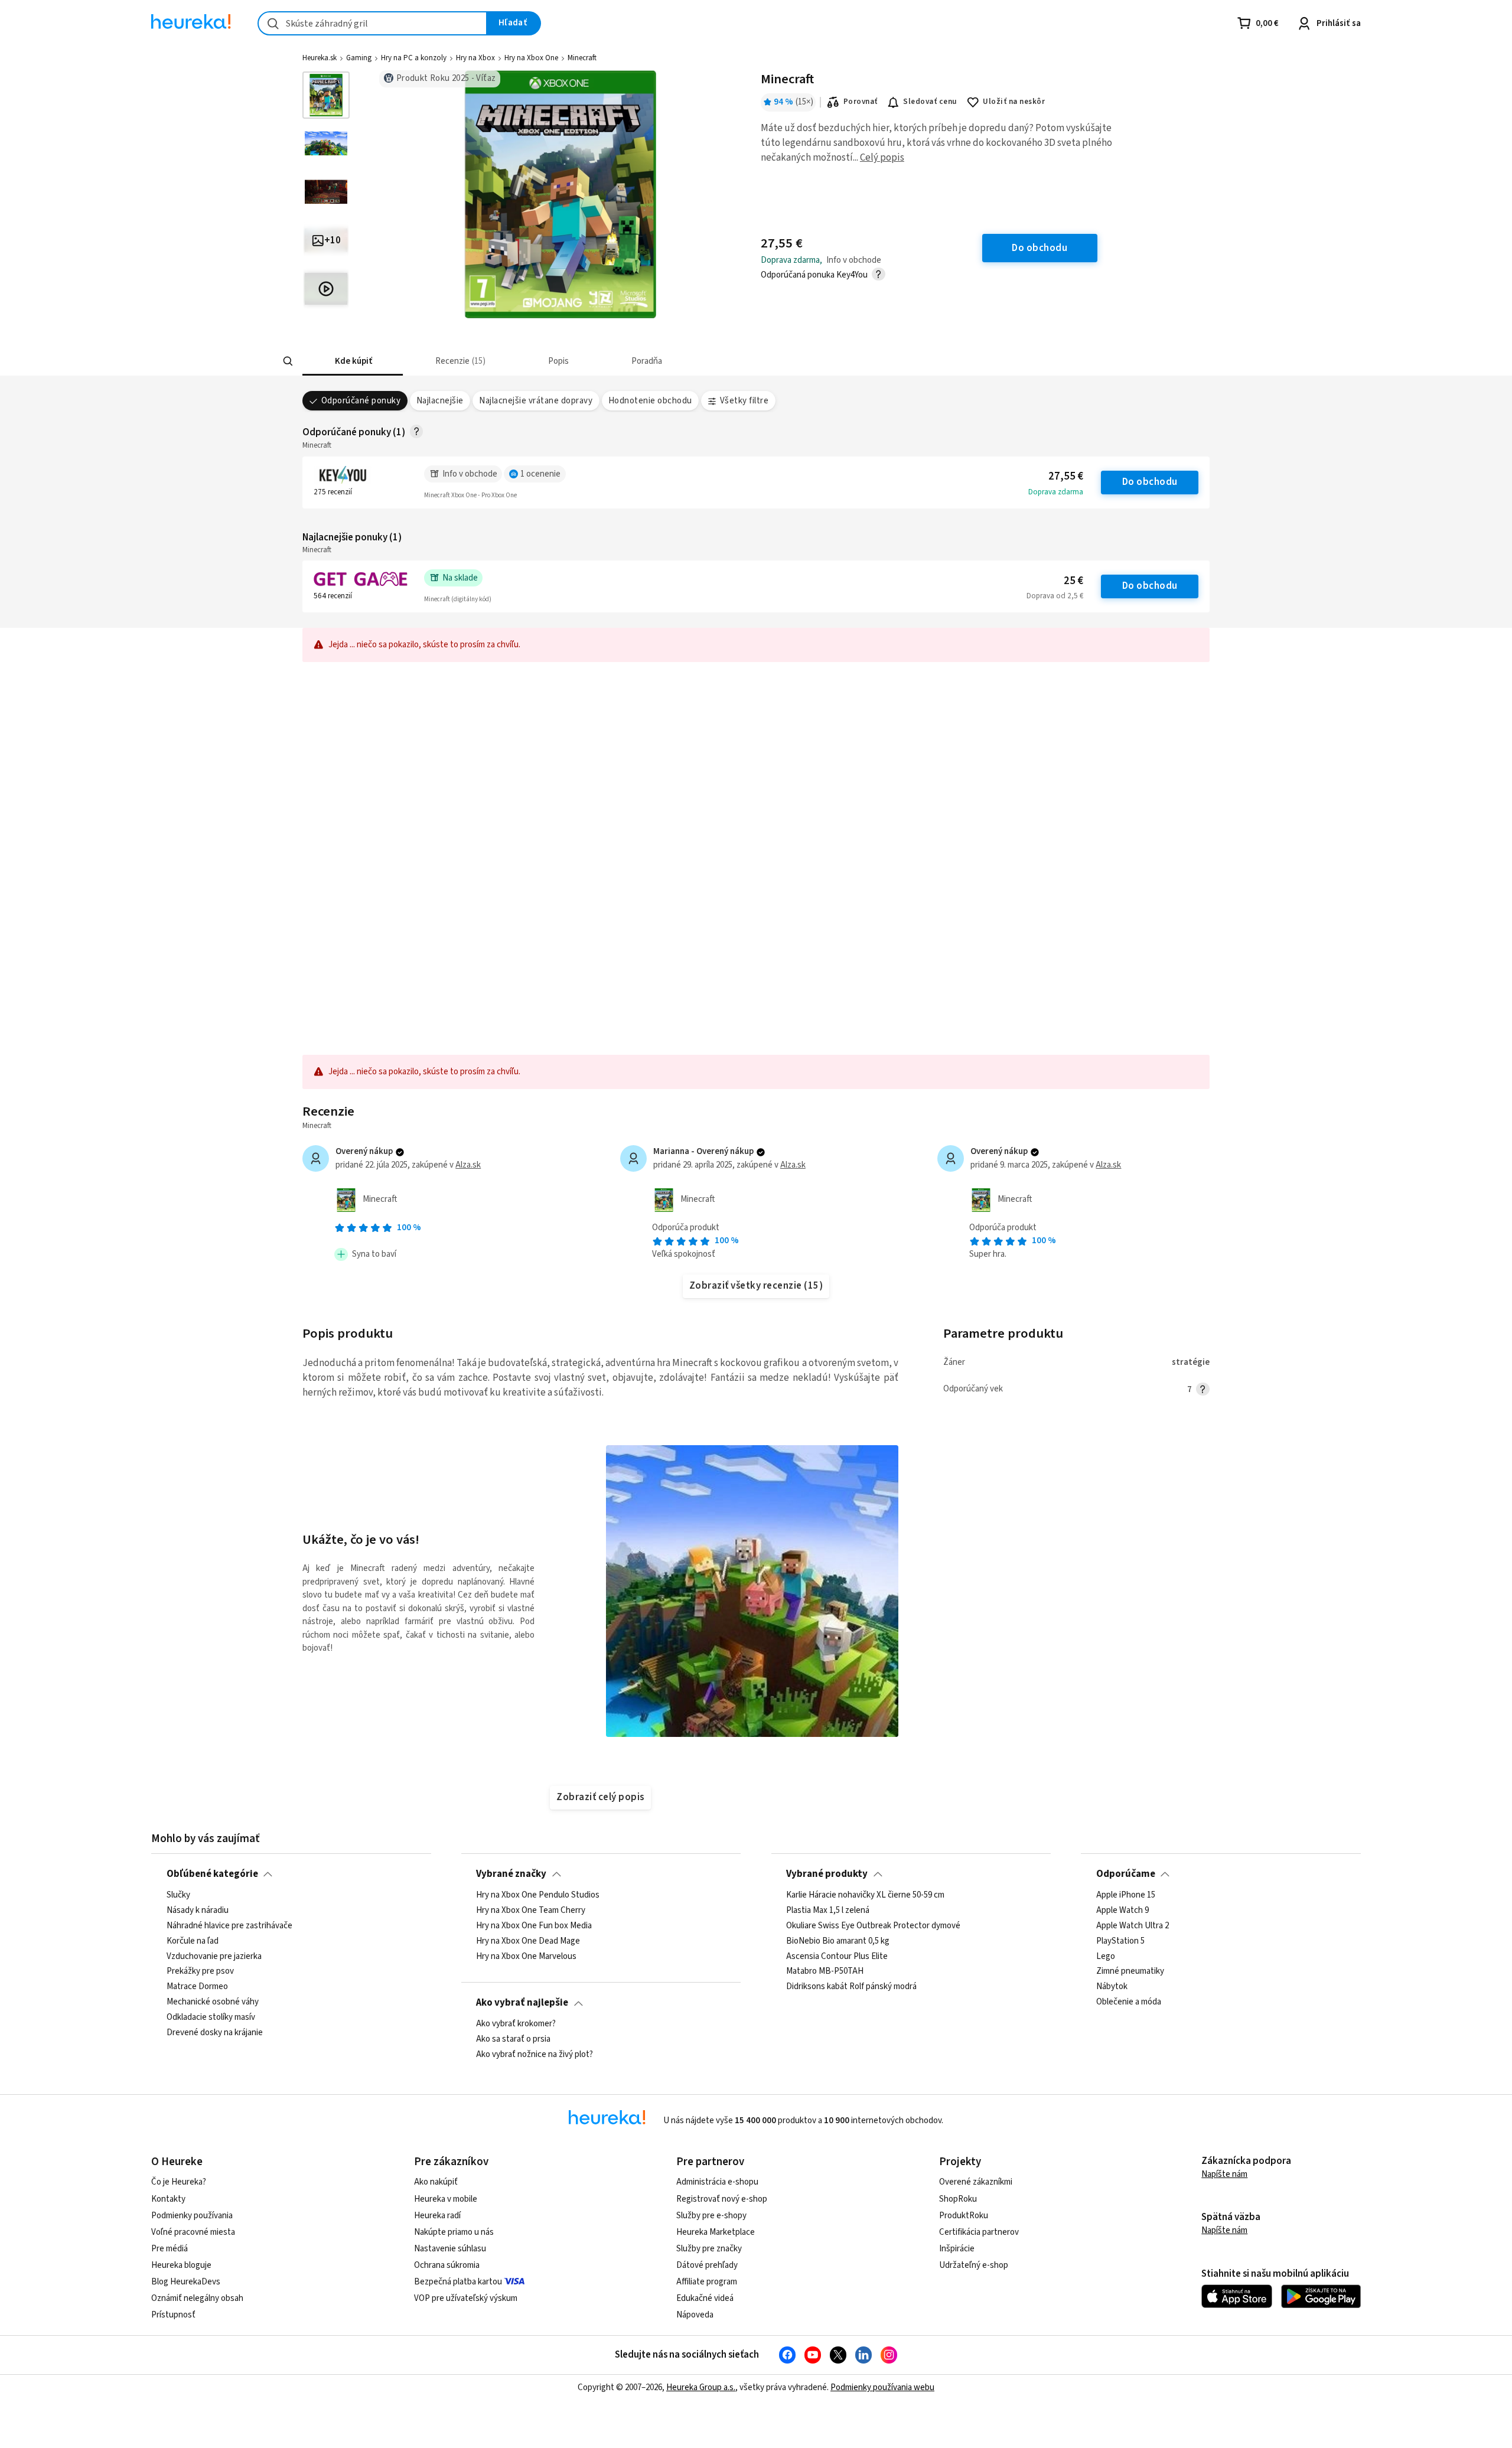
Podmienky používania (192, 2216)
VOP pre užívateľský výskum (466, 2298)
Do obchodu (1150, 482)
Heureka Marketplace (716, 2232)
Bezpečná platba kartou (458, 2282)
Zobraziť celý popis (600, 1797)
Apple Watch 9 (1122, 1910)
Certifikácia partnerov (979, 2232)
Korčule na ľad (193, 1941)
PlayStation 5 (1120, 1941)
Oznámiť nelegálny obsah (197, 2298)
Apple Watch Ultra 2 (1133, 1925)
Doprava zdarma (1056, 492)
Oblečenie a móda (1129, 2002)
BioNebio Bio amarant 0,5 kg (838, 1941)
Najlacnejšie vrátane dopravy (536, 401)
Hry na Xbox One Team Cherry (531, 1910)
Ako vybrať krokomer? (516, 2024)
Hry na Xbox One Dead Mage (528, 1941)
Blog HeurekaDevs (186, 2282)
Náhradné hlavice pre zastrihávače (229, 1925)
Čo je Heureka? (179, 2182)
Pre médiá (170, 2249)
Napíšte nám (1224, 2174)
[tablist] (708, 361)
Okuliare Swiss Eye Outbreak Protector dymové (873, 1925)
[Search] (288, 361)
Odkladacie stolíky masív (211, 2017)
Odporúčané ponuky (361, 401)
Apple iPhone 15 (1126, 1895)
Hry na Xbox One (531, 58)
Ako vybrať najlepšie (522, 2003)
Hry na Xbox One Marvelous (526, 1956)
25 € (1073, 581)
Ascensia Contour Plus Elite (837, 1956)
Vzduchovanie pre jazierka (214, 1956)
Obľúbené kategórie (212, 1874)
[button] (353, 361)
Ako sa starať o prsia (513, 2039)
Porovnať (861, 102)
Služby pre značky (709, 2249)
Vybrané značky (511, 1874)
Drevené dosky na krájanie (215, 2032)
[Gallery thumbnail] (326, 95)
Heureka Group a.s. (701, 2387)
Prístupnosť (173, 2315)
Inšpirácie (957, 2249)
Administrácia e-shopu (717, 2182)
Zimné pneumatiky (1130, 1971)
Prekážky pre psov (200, 1971)
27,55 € (1066, 476)
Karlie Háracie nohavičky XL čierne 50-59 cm (865, 1895)
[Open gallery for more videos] (326, 289)
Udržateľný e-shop (974, 2265)
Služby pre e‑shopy (711, 2216)
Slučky (178, 1895)
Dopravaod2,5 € (1055, 596)
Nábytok (1112, 1987)
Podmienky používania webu (882, 2387)
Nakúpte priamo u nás (454, 2232)
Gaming (359, 58)
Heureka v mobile (446, 2199)
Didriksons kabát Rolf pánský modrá (851, 1987)
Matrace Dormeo (197, 1987)
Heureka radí (437, 2216)
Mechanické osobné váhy (213, 2002)
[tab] (353, 361)
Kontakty (168, 2199)
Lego (1106, 1956)
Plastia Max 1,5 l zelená (828, 1910)
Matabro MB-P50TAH (825, 1971)
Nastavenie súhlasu (450, 2249)
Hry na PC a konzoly (414, 58)
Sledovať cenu (930, 102)
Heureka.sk (320, 58)
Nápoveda (695, 2315)
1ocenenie (540, 474)
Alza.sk (468, 1165)
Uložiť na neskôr (1014, 102)
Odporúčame (1126, 1874)
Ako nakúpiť (436, 2182)
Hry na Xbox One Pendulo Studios (538, 1895)
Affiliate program (707, 2282)
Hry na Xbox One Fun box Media (534, 1925)
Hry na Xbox (475, 58)
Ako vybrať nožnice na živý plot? (535, 2054)
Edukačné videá (705, 2298)
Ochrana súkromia (447, 2265)
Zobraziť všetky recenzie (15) (756, 1286)
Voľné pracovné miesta (193, 2232)
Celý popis (882, 158)
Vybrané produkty (827, 1874)
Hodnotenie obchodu (650, 401)
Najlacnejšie (440, 401)
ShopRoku (958, 2199)
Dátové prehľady (707, 2265)
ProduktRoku (964, 2216)
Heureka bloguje (181, 2265)
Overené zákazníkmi (976, 2182)
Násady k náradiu (198, 1910)
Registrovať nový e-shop (722, 2199)
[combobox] (372, 23)
